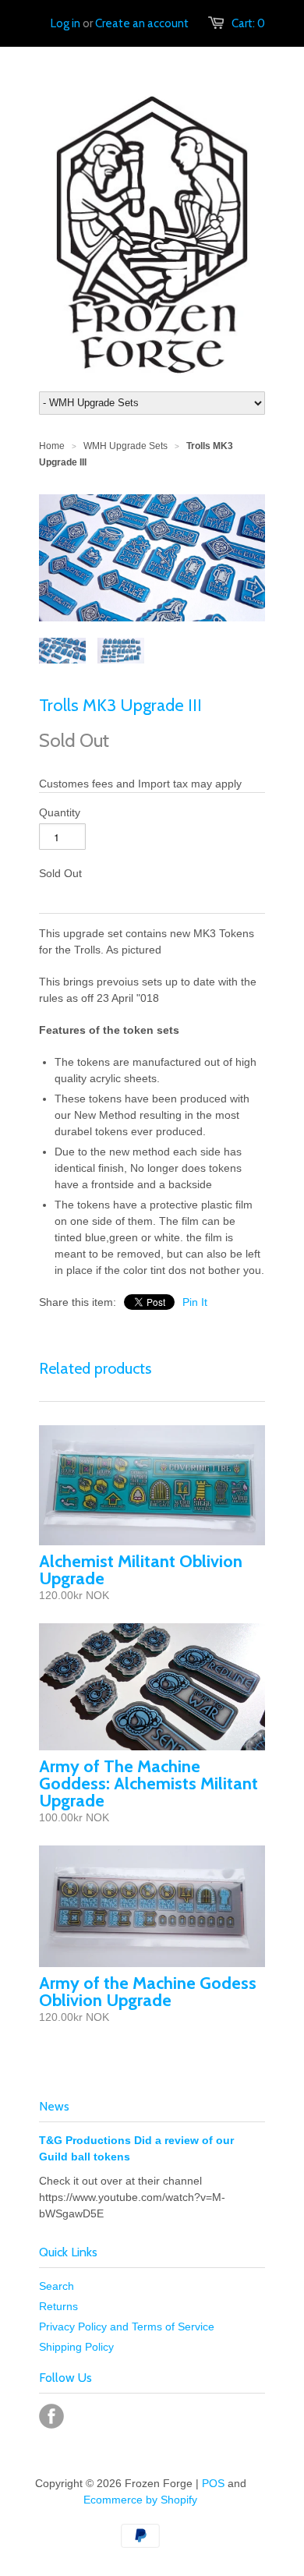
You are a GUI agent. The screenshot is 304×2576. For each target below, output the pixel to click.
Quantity (60, 812)
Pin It (195, 1302)
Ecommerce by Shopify (140, 2500)
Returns (58, 2306)
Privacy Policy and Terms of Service (127, 2327)
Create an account (142, 23)
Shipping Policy (76, 2347)
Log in (65, 23)
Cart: (248, 23)
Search (57, 2286)
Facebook (51, 2416)
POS (213, 2483)
